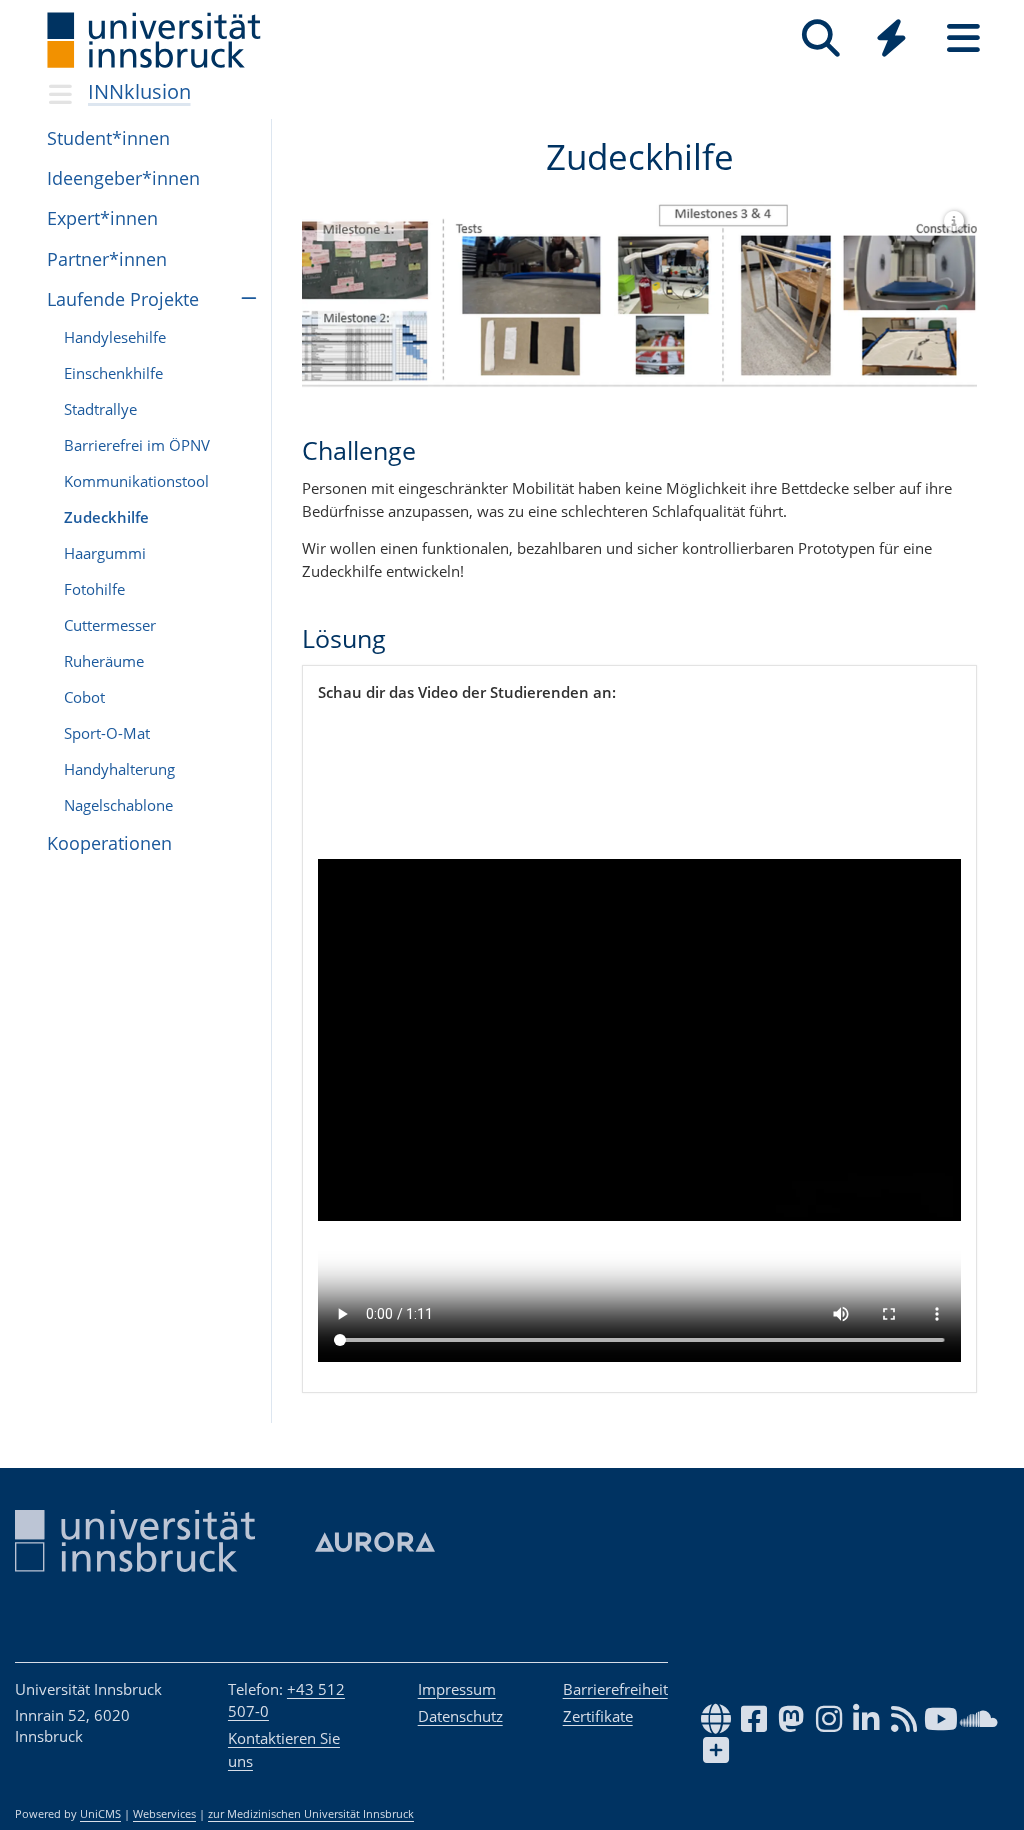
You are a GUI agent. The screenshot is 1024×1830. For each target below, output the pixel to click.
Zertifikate (598, 1716)
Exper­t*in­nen (102, 218)
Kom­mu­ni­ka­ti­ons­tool (136, 481)
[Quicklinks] (891, 38)
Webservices (164, 1814)
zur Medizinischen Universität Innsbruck (311, 1814)
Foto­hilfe (94, 589)
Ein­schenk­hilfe (113, 373)
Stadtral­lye (100, 409)
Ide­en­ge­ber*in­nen (123, 178)
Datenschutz (460, 1716)
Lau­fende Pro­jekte (123, 299)
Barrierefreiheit (615, 1689)
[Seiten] (963, 38)
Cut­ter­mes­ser (110, 625)
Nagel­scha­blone (118, 805)
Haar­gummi (105, 553)
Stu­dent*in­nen (108, 138)
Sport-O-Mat (107, 733)
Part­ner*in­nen (107, 259)
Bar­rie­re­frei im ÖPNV (137, 445)
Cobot (84, 697)
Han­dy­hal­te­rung (119, 769)
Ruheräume (104, 661)
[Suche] (820, 38)
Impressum (457, 1689)
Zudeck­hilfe (106, 517)
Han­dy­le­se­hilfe (115, 337)
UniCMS (100, 1814)
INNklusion (139, 91)
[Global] (892, 40)
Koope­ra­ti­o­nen (109, 843)
